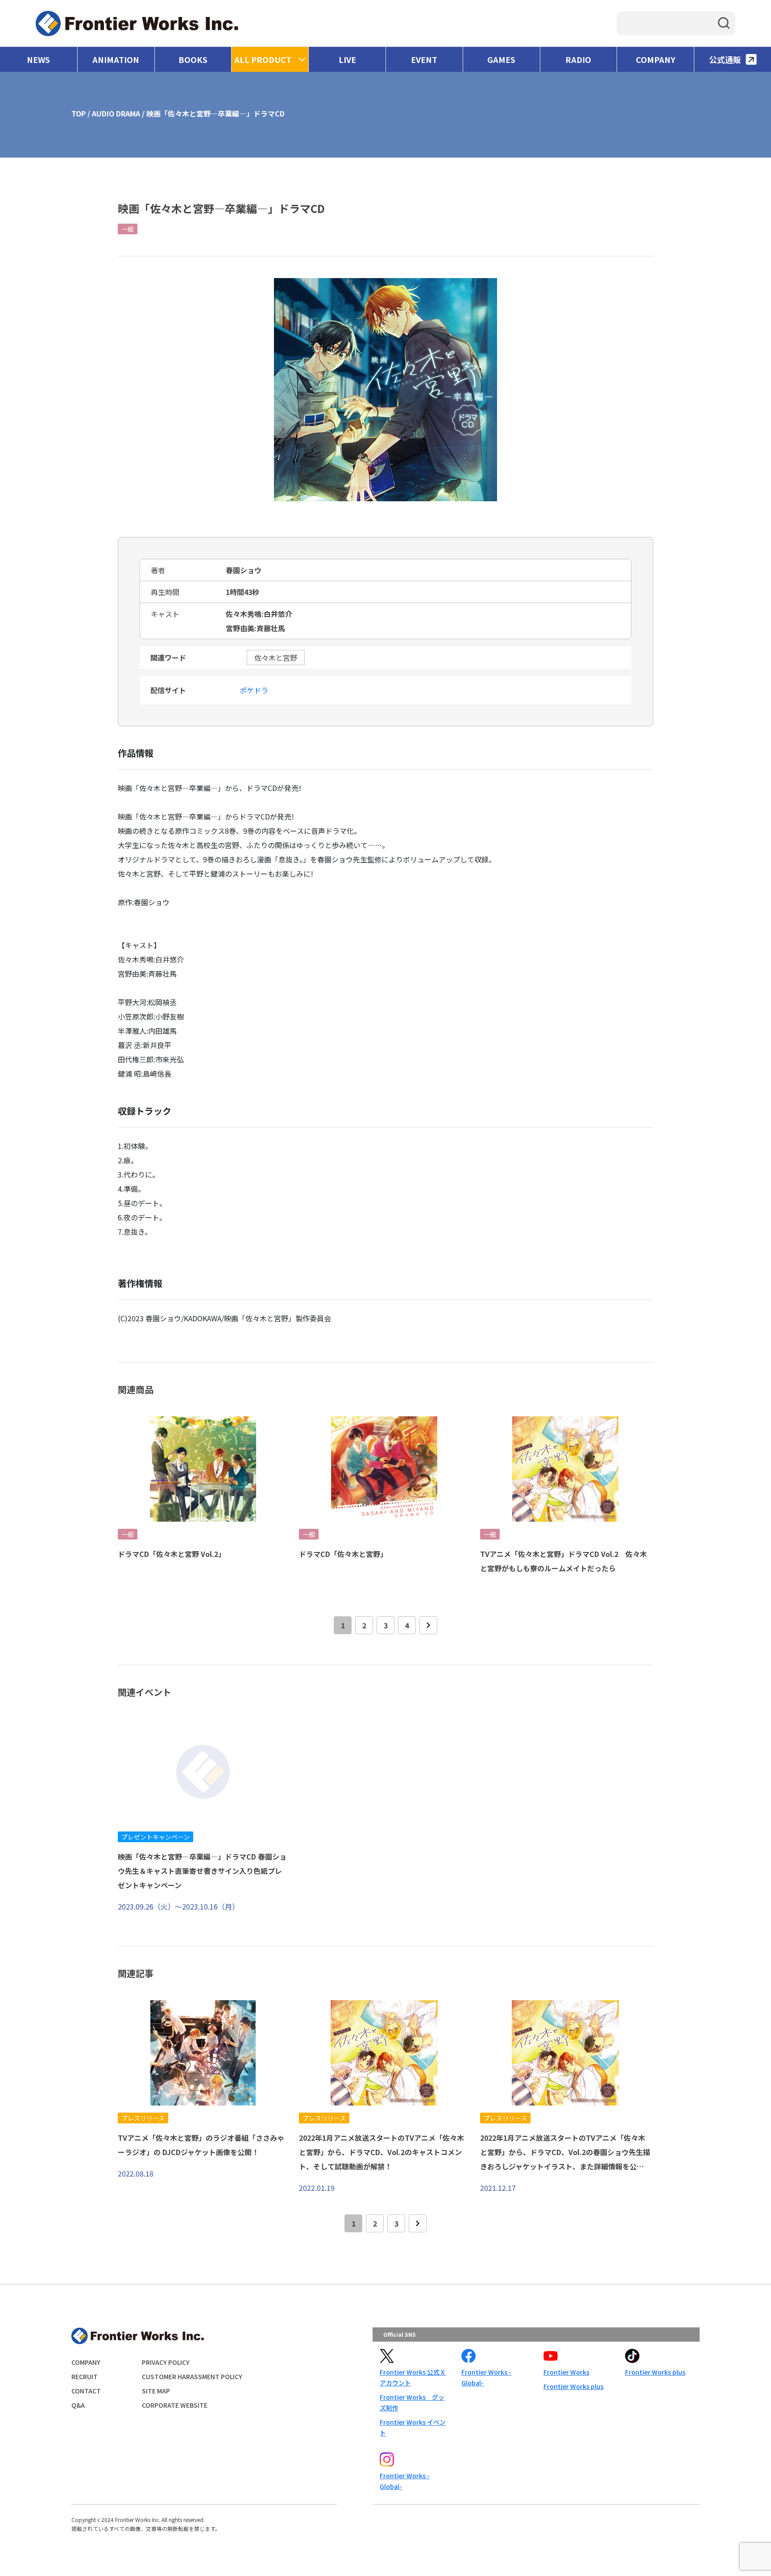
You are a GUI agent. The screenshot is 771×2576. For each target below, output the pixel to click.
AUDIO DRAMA (116, 113)
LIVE (347, 59)
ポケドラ (254, 690)
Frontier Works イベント (413, 2427)
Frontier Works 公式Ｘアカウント (413, 2377)
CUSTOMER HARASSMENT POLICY (192, 2376)
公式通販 (725, 59)
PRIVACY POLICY (166, 2362)
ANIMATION (116, 59)
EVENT (424, 59)
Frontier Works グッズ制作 (412, 2402)
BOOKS (193, 59)
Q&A (78, 2405)
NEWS (38, 59)
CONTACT (86, 2391)
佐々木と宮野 (276, 658)
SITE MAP (156, 2391)
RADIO (578, 59)
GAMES (501, 59)
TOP (79, 113)
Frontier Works (566, 2372)
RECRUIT (85, 2376)
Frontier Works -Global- (486, 2377)
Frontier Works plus (574, 2386)
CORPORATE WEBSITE (175, 2405)
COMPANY (656, 59)
